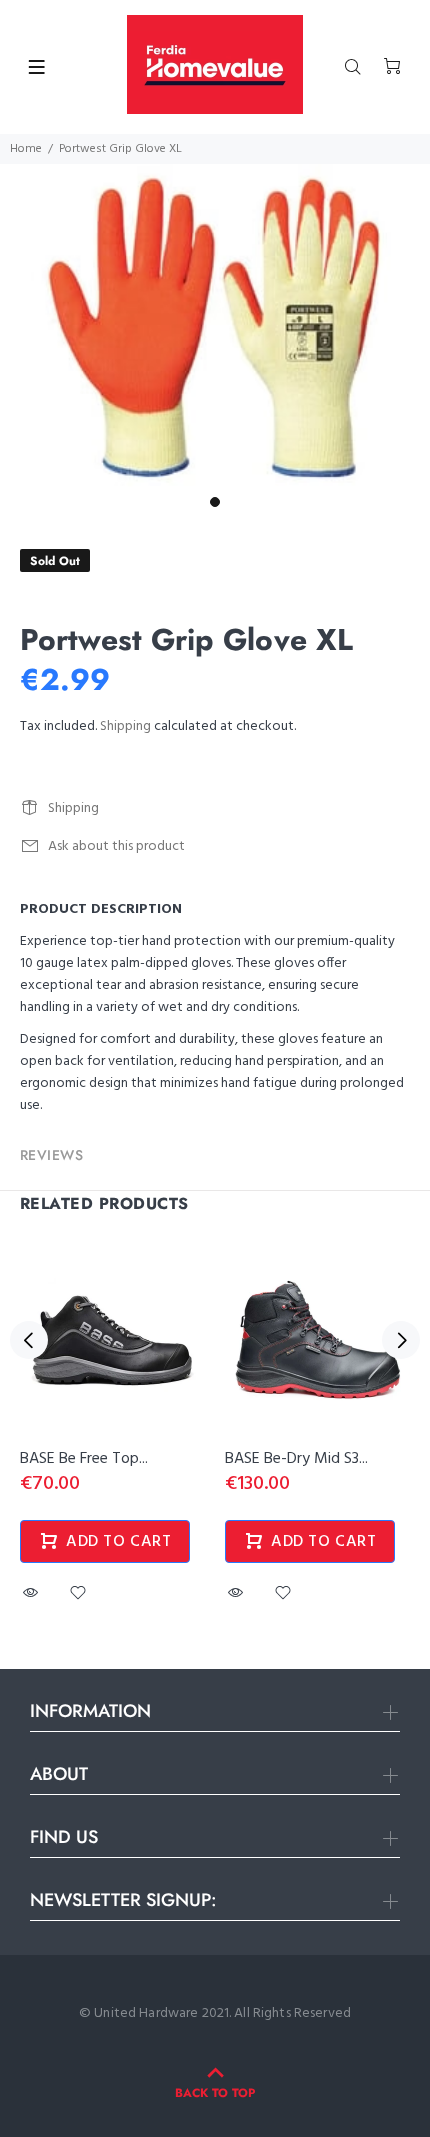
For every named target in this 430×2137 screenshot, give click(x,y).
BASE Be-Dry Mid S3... (296, 1459)
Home (26, 149)
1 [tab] (215, 502)
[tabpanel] (215, 325)
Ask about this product (116, 846)
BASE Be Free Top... (84, 1459)
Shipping (125, 726)
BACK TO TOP (215, 2093)
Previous (29, 1340)
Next (401, 1340)
